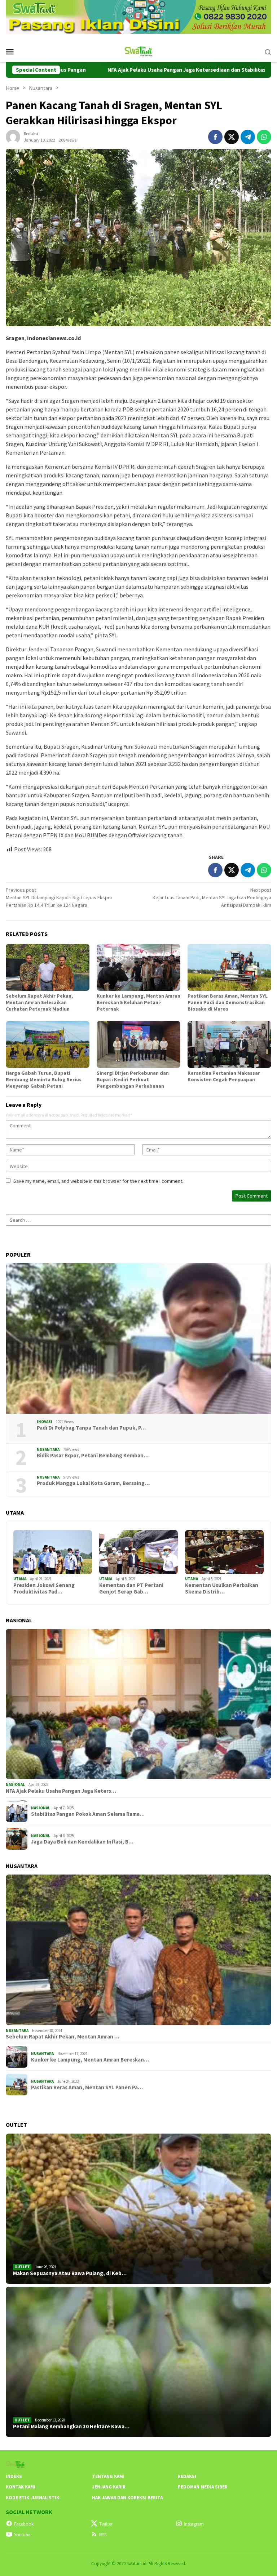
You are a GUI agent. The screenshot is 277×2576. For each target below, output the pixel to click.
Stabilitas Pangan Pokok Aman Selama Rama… (88, 1814)
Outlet (22, 2267)
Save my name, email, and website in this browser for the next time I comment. (98, 1181)
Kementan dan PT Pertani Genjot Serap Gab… (131, 1588)
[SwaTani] (139, 51)
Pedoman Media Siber (203, 2487)
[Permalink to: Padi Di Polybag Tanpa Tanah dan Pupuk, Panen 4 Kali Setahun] (138, 1338)
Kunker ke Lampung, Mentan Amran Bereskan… (90, 2060)
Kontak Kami (21, 2487)
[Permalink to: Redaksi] (13, 137)
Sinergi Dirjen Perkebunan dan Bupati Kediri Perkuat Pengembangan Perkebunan (133, 1079)
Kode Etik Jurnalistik (32, 2498)
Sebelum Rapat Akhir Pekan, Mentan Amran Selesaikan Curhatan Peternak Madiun (39, 1002)
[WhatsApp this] (264, 137)
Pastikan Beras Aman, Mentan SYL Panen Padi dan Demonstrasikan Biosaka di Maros (228, 1002)
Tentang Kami (108, 2476)
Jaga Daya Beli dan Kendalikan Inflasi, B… (82, 1842)
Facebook (24, 2524)
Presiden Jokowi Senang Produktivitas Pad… (44, 1588)
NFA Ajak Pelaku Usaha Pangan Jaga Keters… (61, 1791)
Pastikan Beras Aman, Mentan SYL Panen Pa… (87, 2087)
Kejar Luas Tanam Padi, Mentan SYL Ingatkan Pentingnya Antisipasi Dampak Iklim (212, 897)
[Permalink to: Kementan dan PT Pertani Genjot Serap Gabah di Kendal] (138, 1552)
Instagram (194, 2524)
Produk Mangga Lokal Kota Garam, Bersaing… (93, 1483)
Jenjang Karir (109, 2487)
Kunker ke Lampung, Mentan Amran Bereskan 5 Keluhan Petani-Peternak (138, 1002)
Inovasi (45, 1422)
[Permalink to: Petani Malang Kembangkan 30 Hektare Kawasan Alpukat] (138, 2362)
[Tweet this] (232, 137)
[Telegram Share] (248, 137)
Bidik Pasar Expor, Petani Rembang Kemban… (93, 1456)
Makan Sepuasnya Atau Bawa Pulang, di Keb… (70, 2273)
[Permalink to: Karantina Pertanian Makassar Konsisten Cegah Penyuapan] (229, 1044)
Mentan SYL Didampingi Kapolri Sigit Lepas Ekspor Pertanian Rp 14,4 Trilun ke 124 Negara (59, 897)
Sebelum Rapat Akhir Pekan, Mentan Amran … (63, 2037)
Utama (20, 1579)
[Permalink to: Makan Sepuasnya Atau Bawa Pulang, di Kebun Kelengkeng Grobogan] (138, 2209)
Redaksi (187, 2476)
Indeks (14, 2476)
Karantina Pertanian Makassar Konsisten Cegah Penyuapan (224, 1076)
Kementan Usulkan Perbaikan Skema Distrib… (222, 1588)
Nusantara (48, 1449)
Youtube (22, 2535)
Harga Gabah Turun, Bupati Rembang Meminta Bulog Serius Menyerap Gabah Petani (44, 1079)
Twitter (106, 2524)
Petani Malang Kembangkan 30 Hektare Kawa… (71, 2426)
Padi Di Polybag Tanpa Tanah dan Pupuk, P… (91, 1428)
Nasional (15, 1784)
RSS (103, 2535)
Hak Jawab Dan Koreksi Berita (127, 2498)
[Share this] (215, 137)
